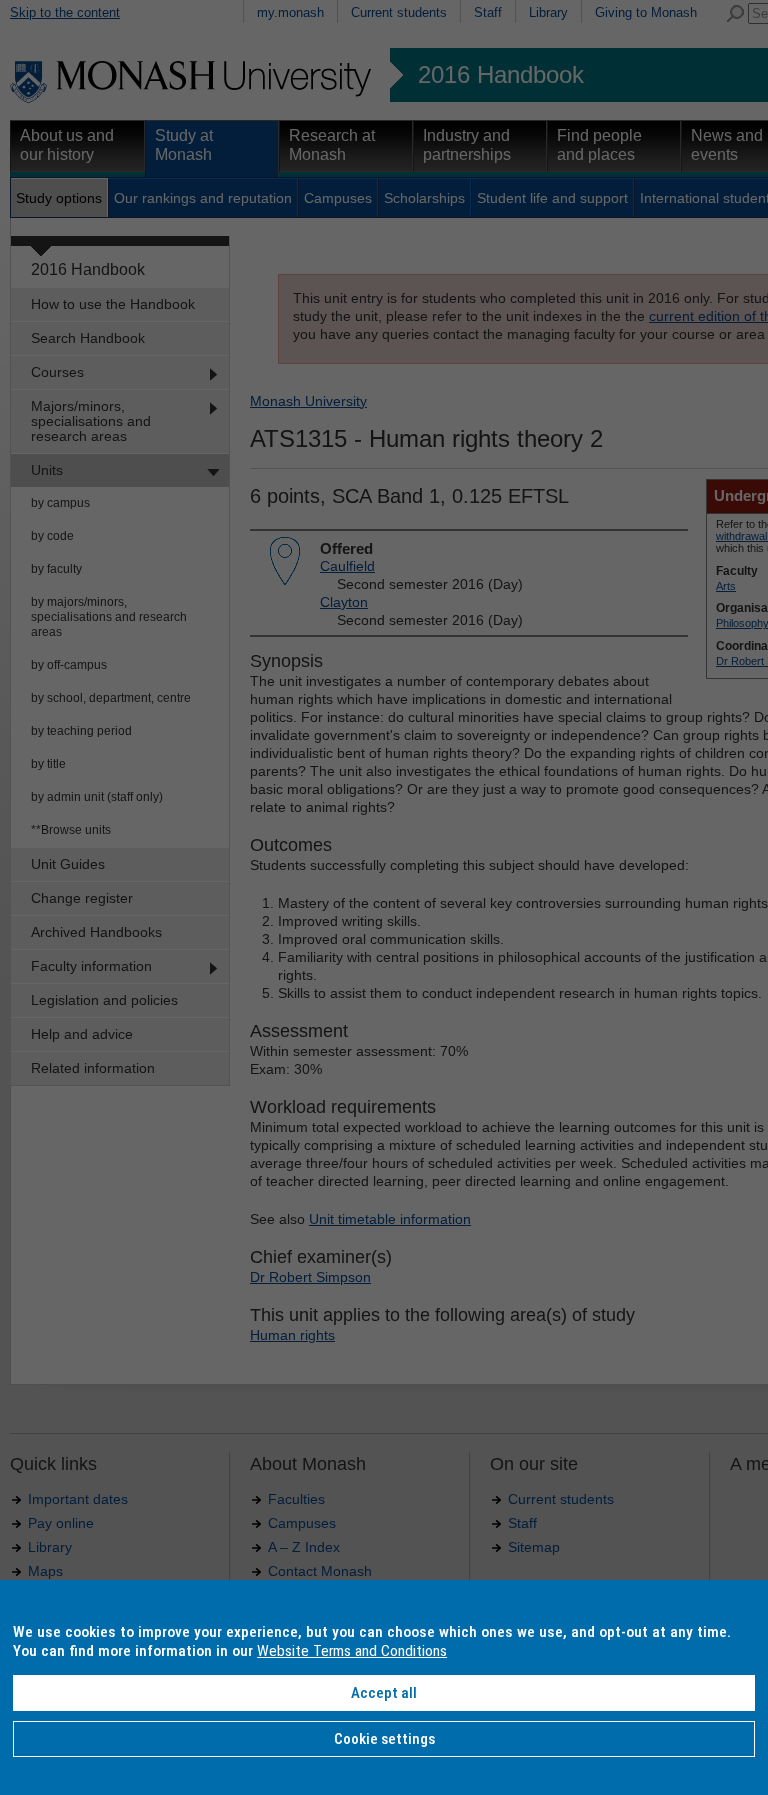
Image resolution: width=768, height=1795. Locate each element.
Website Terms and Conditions (352, 1651)
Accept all (384, 1693)
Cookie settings (384, 1739)
